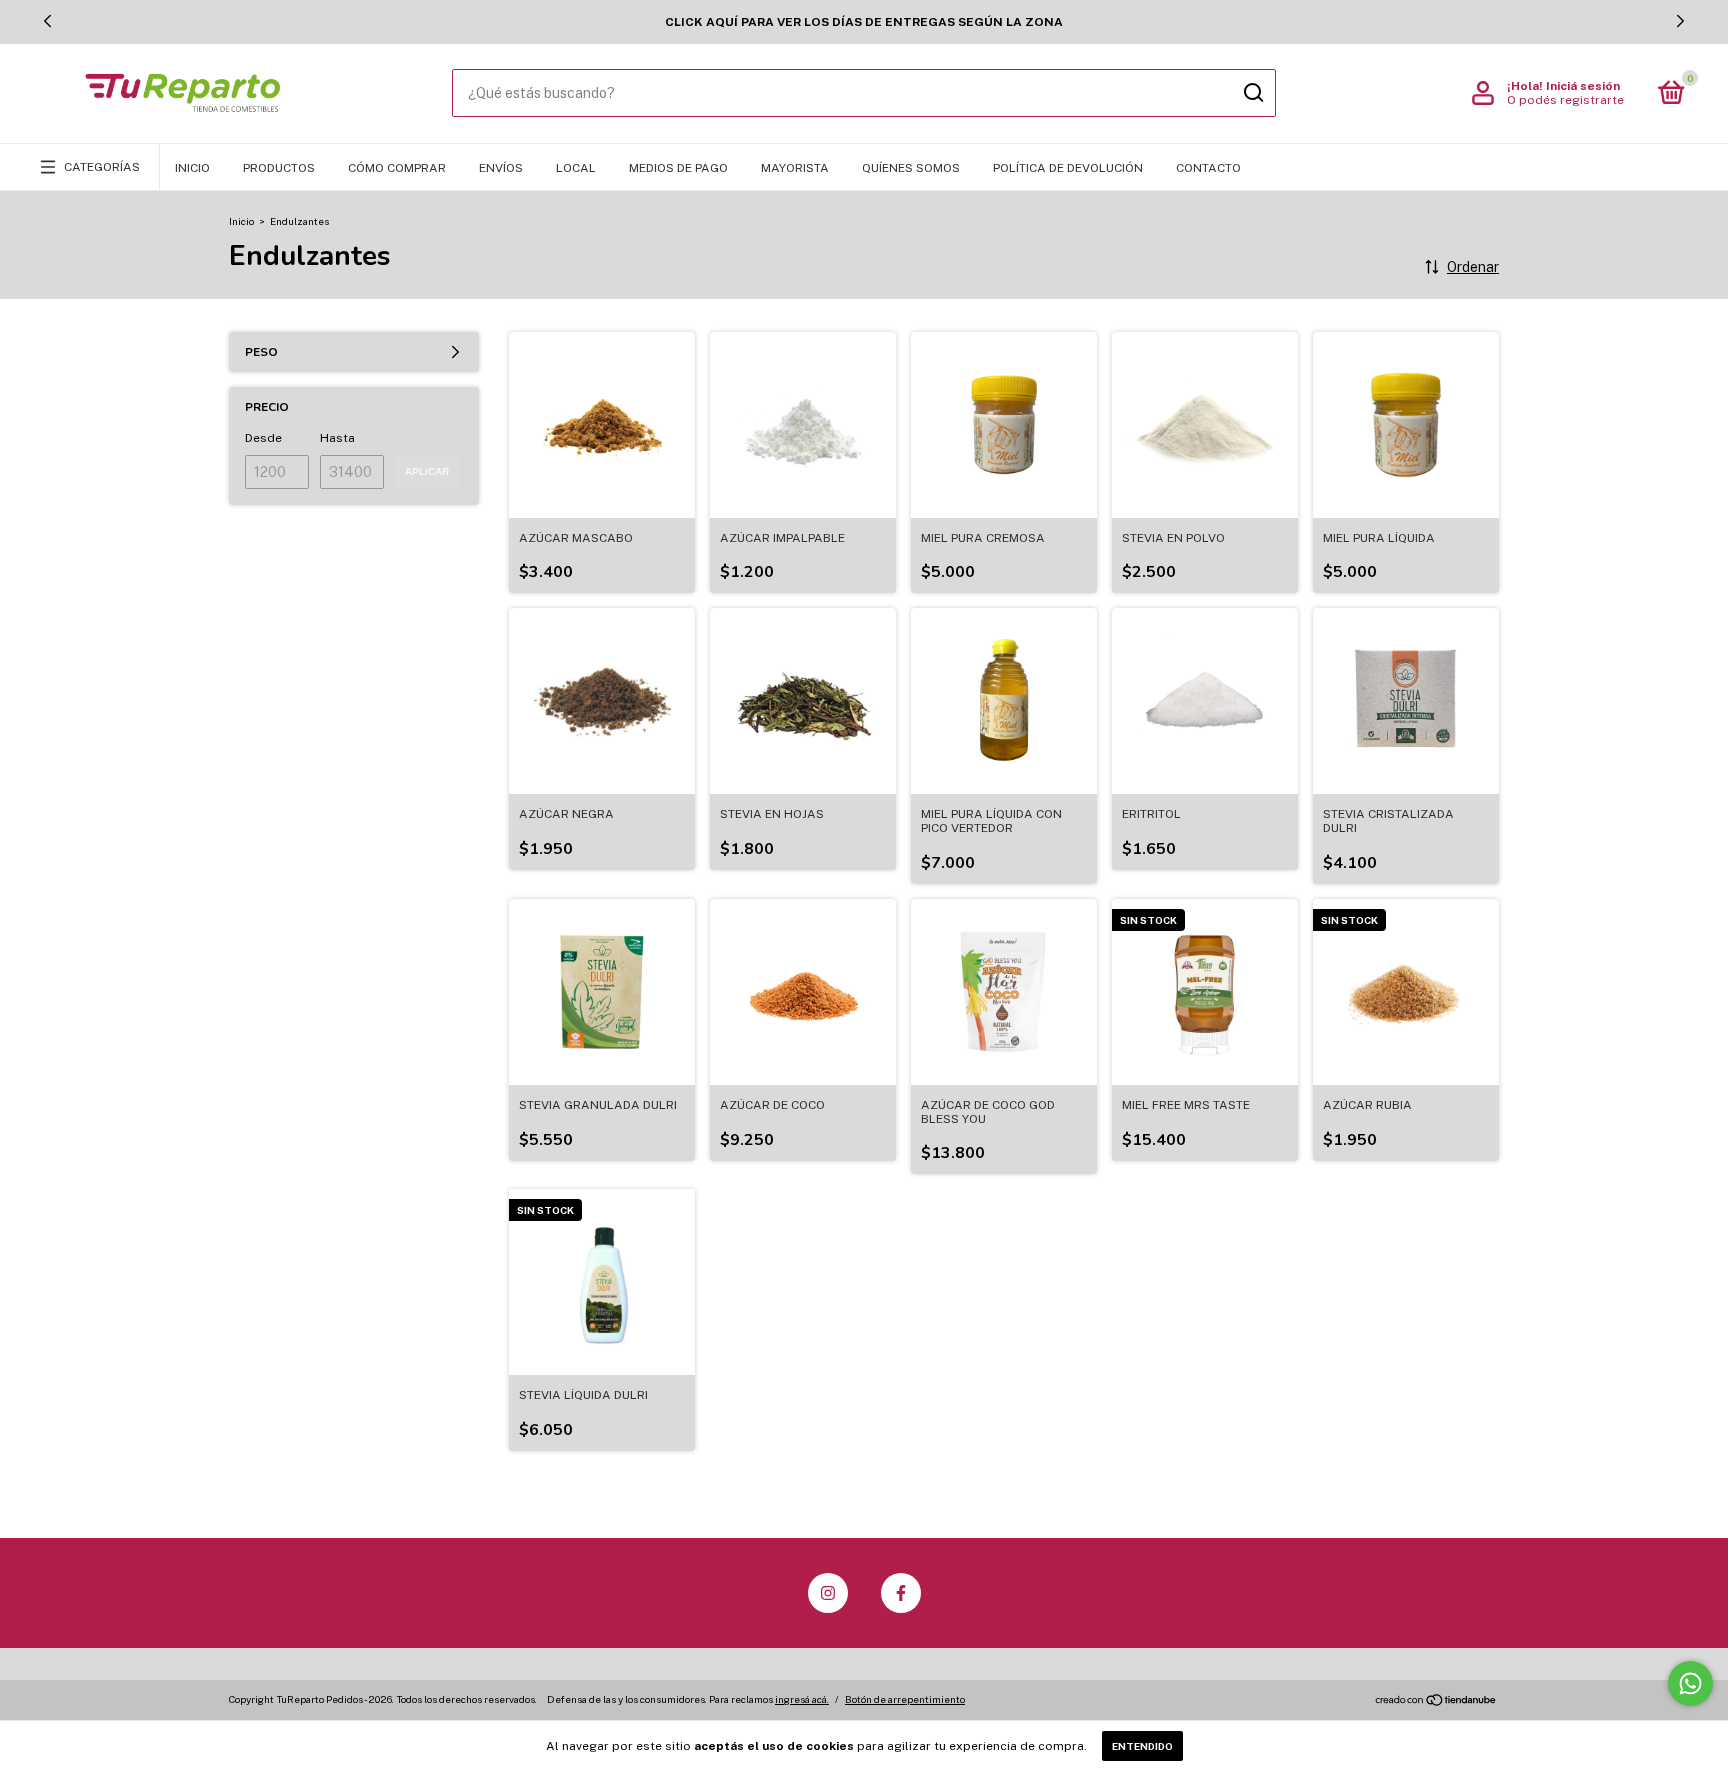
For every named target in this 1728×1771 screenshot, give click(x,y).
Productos (279, 168)
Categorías (102, 167)
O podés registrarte (1565, 100)
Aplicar (427, 471)
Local (576, 168)
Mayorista (795, 168)
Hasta (337, 438)
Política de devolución (1068, 168)
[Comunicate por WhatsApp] (1690, 1683)
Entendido (1142, 1746)
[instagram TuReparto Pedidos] (828, 1593)
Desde (263, 438)
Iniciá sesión (1583, 86)
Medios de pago (678, 168)
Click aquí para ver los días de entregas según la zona (864, 22)
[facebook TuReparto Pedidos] (901, 1593)
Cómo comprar (397, 168)
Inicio (192, 168)
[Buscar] (1252, 93)
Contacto (1208, 168)
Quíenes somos (911, 168)
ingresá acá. (802, 1699)
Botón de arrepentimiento (905, 1699)
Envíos (501, 168)
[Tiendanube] (1436, 1702)
